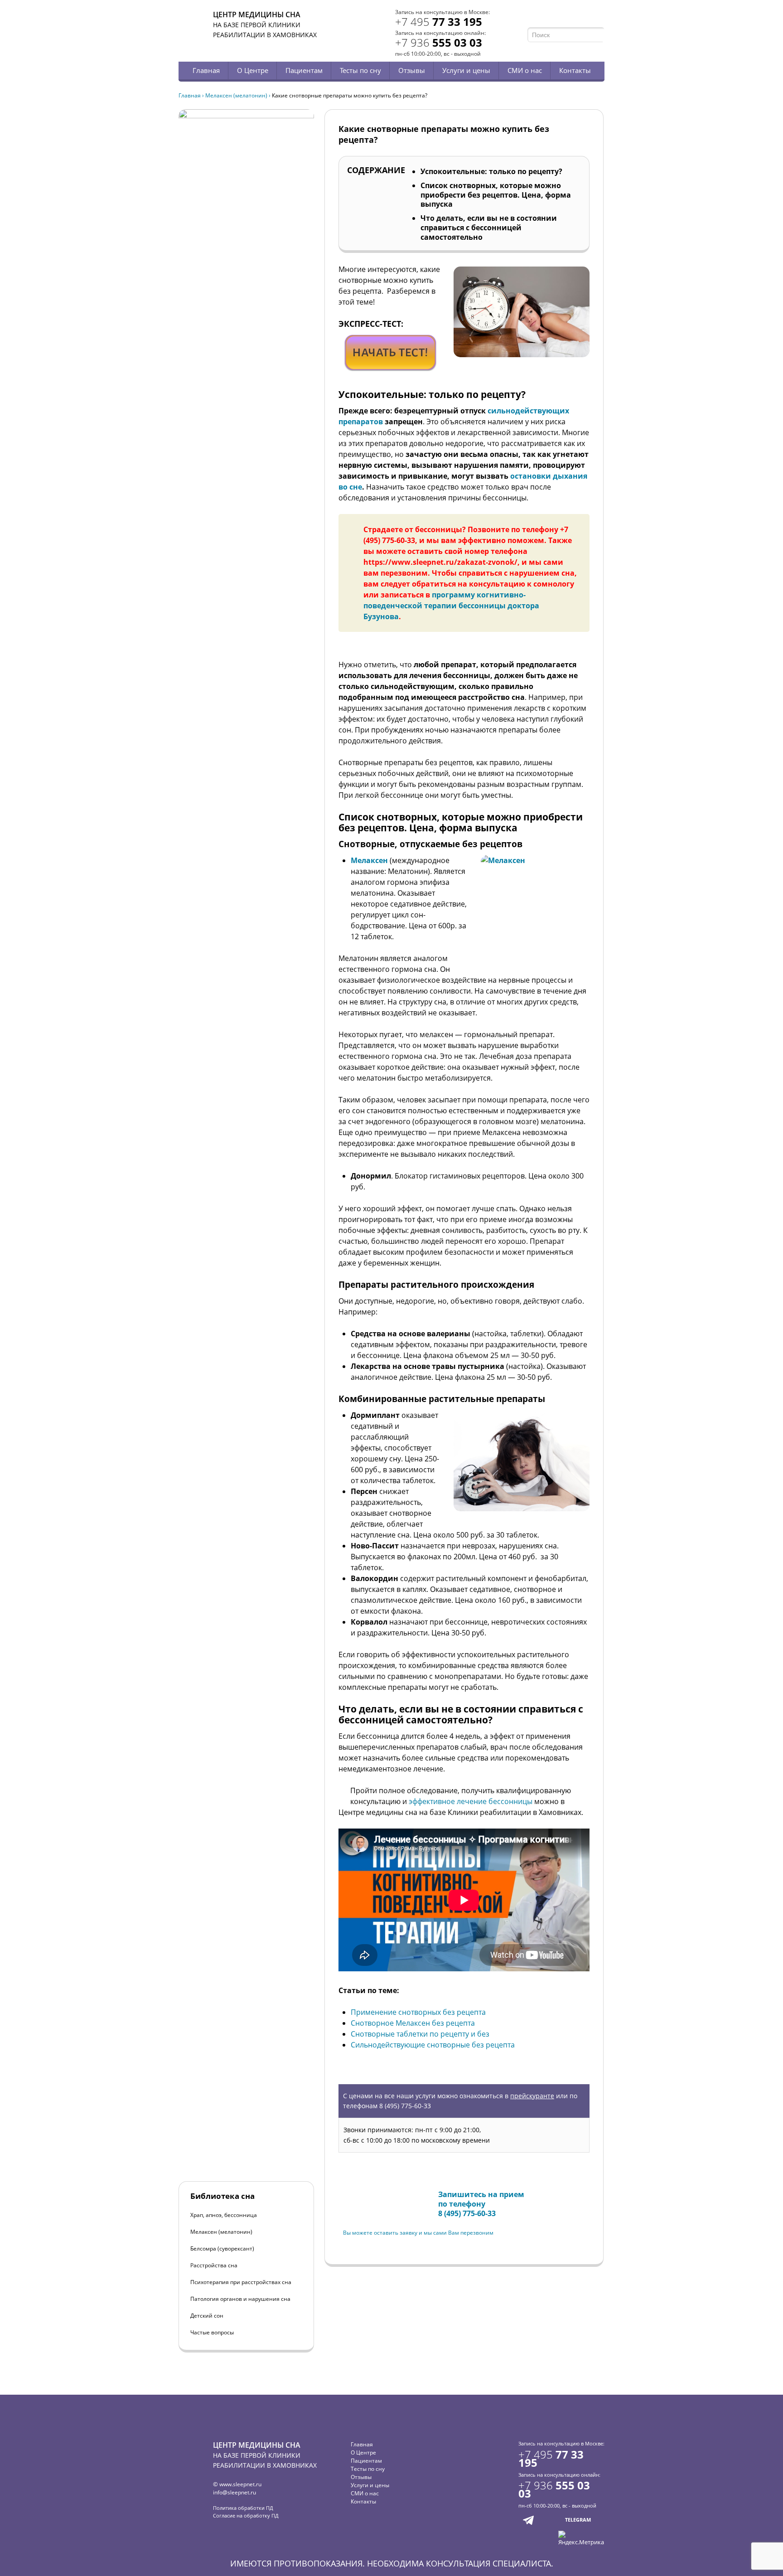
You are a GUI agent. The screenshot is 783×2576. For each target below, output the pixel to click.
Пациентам (304, 70)
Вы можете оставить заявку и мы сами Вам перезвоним (418, 2233)
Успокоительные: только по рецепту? (491, 171)
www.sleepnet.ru (240, 2484)
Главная (206, 70)
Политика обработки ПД (243, 2508)
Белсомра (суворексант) (222, 2249)
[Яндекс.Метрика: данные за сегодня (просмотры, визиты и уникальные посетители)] (581, 2538)
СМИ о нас (525, 70)
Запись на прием (373, 2196)
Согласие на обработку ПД (246, 2515)
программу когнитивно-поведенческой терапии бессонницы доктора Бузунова (451, 606)
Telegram (587, 17)
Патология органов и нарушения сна (240, 2299)
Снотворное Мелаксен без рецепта (413, 2023)
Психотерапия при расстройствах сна (241, 2282)
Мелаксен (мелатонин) (236, 95)
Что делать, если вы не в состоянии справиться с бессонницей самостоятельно (489, 228)
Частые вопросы (212, 2332)
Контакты (575, 70)
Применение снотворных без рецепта (418, 2012)
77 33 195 (439, 22)
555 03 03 (439, 42)
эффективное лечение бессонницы (471, 1801)
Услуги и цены (466, 70)
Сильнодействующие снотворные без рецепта (433, 2045)
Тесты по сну (360, 70)
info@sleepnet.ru (234, 2492)
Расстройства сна (214, 2265)
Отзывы (412, 70)
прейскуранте (532, 2096)
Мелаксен (369, 860)
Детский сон (207, 2316)
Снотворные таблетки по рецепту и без (420, 2034)
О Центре (253, 70)
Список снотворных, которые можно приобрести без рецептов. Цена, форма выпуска (496, 195)
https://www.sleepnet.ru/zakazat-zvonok (439, 562)
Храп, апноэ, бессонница (224, 2215)
